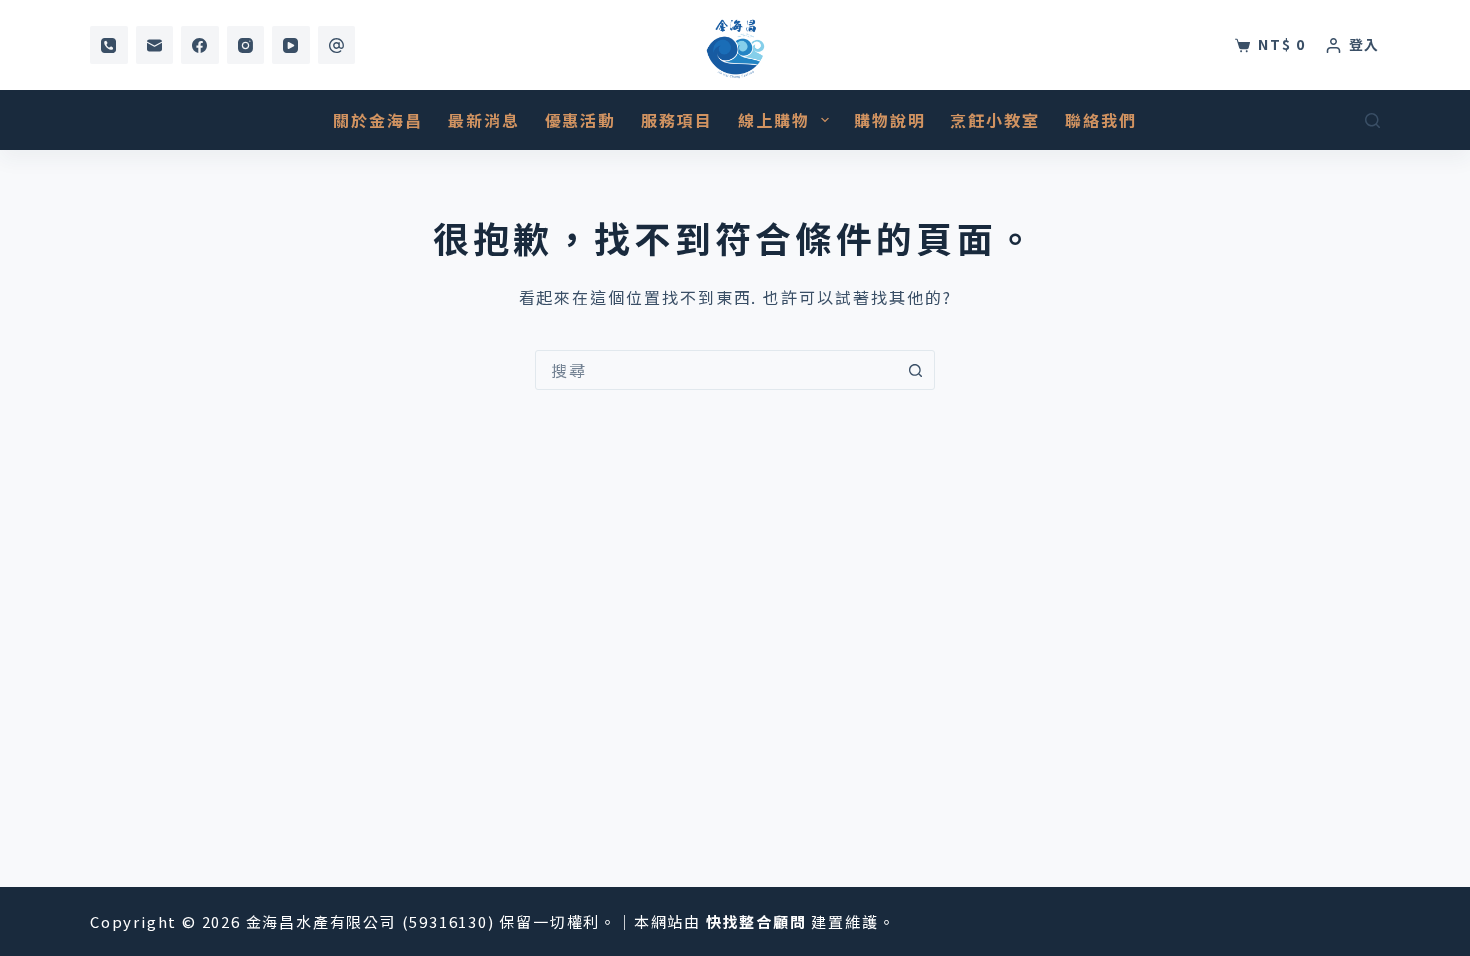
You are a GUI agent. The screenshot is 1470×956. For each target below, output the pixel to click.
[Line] (337, 45)
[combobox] (716, 370)
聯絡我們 (1101, 120)
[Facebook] (200, 45)
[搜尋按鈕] (915, 370)
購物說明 (890, 120)
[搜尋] (1372, 120)
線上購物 (774, 120)
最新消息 (484, 120)
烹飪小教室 (995, 120)
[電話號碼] (109, 45)
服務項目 (677, 120)
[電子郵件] (155, 45)
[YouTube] (291, 45)
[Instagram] (246, 45)
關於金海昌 (378, 120)
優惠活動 (581, 120)
